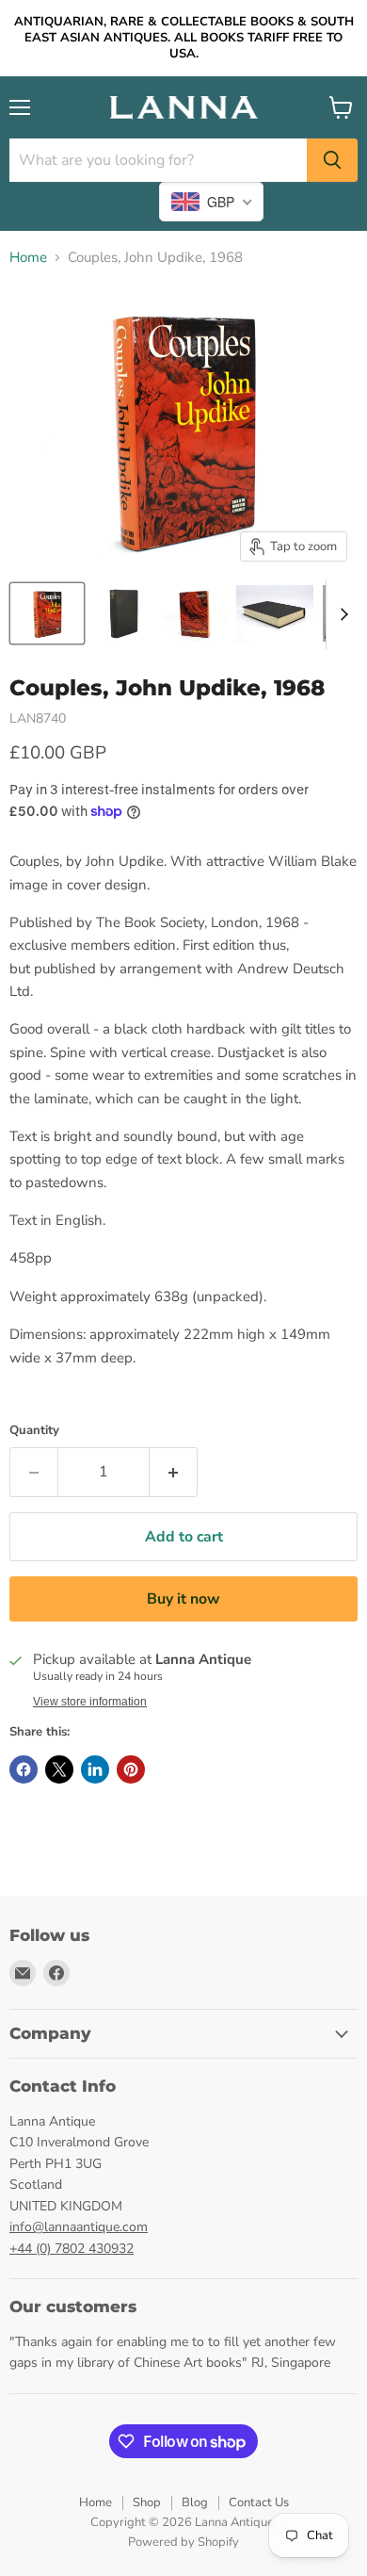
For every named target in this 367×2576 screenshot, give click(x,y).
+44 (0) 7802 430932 (72, 2249)
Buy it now (183, 1599)
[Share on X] (59, 1769)
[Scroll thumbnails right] (341, 614)
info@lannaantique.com (79, 2227)
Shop (147, 2503)
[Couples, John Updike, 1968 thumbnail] (47, 613)
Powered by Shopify (183, 2542)
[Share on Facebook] (24, 1769)
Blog (195, 2503)
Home (28, 258)
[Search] (332, 160)
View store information (90, 1702)
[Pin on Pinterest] (131, 1769)
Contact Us (259, 2503)
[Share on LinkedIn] (95, 1769)
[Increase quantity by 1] (174, 1472)
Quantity (34, 1431)
